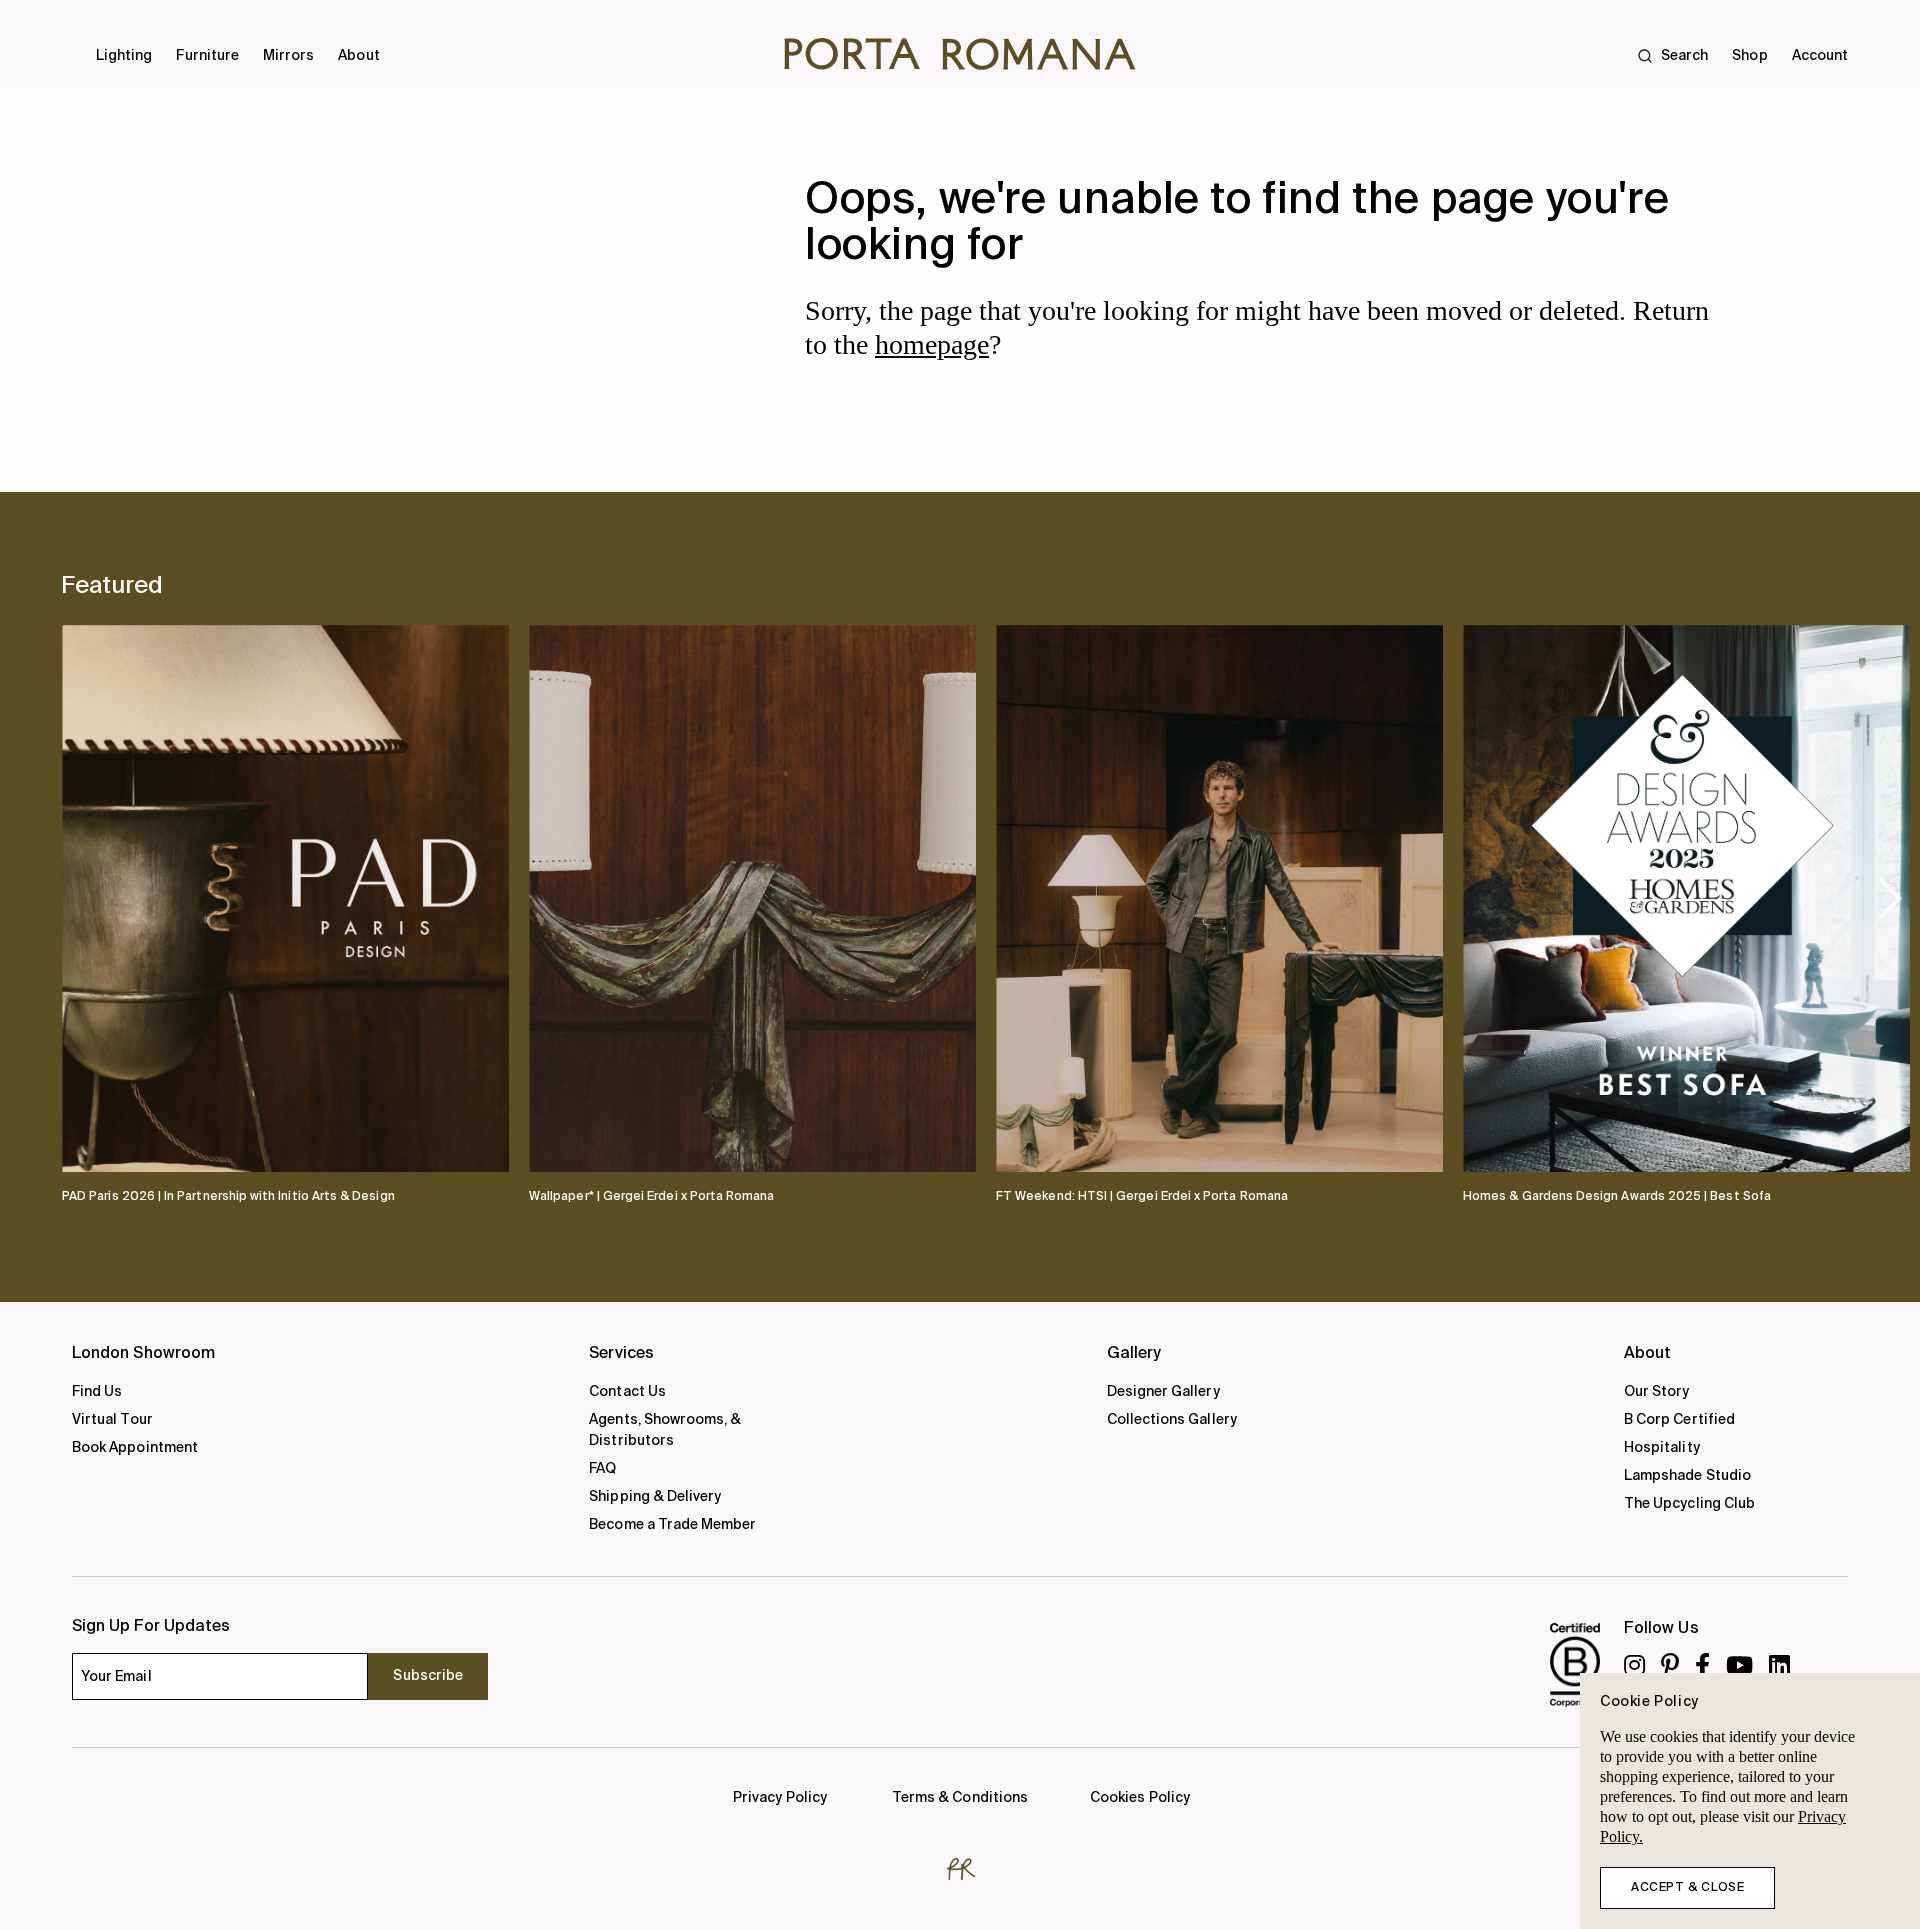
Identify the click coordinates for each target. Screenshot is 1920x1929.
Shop (1749, 56)
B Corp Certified (1679, 1420)
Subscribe (428, 1676)
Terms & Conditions (960, 1798)
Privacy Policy (780, 1798)
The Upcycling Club (1689, 1504)
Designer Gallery (1163, 1392)
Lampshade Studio (1687, 1476)
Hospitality (1662, 1448)
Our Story (1657, 1392)
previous (95, 897)
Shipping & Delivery (655, 1497)
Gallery (1134, 1354)
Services (621, 1354)
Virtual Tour (112, 1420)
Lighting (124, 56)
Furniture (207, 56)
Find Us (97, 1392)
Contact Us (627, 1392)
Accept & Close (1687, 1888)
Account (1820, 56)
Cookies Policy (1140, 1798)
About (358, 56)
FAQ (602, 1469)
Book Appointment (135, 1448)
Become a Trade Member (672, 1525)
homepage (932, 344)
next (1890, 897)
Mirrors (288, 56)
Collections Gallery (1172, 1420)
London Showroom (143, 1354)
